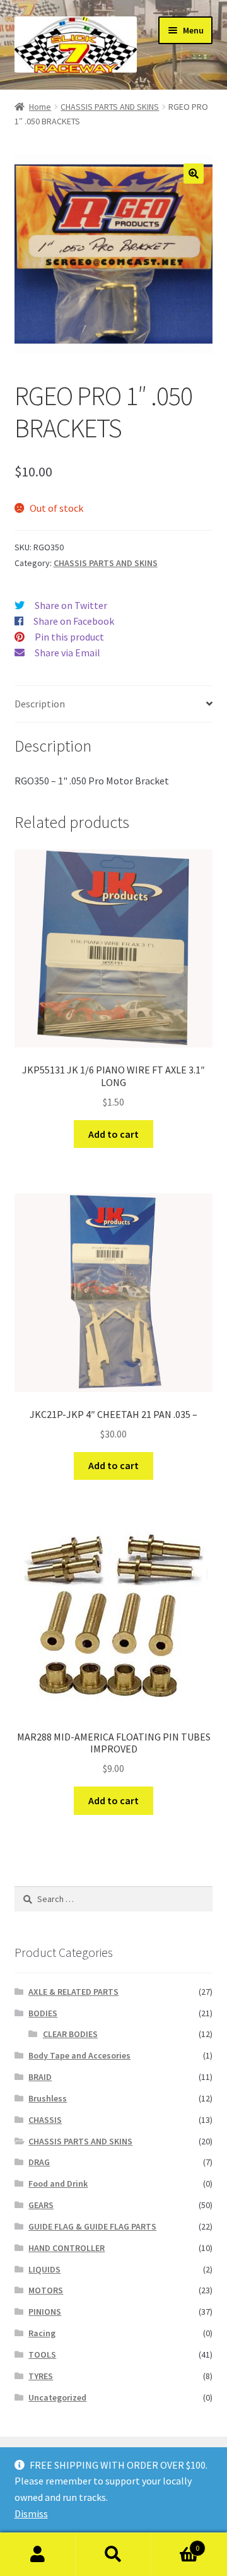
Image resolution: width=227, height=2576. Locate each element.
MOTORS (46, 2290)
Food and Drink (58, 2183)
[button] (194, 174)
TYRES (41, 2376)
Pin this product (69, 637)
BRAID (40, 2077)
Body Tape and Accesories (79, 2055)
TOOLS (42, 2354)
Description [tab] (40, 704)
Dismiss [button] (31, 2514)
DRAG (39, 2162)
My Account (38, 2555)
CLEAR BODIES (70, 2034)
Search (113, 2555)
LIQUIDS (44, 2269)
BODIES (43, 2013)
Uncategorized (57, 2397)
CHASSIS (45, 2120)
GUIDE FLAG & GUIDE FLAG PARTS (92, 2226)
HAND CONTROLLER (67, 2248)
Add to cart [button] (113, 1134)
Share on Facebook (74, 621)
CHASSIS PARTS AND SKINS (110, 107)
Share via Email (67, 653)
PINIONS (45, 2312)
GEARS (41, 2205)
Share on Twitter (71, 605)
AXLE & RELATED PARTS (73, 1992)
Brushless (48, 2098)
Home (40, 107)
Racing (42, 2333)
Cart (175, 2544)
